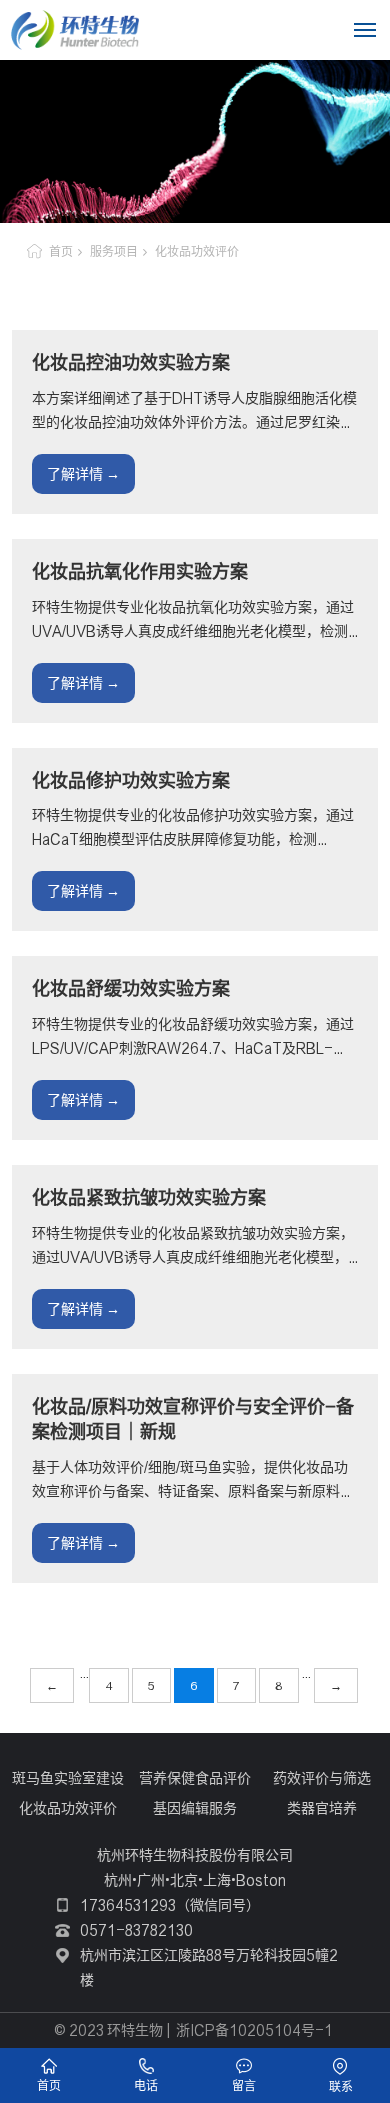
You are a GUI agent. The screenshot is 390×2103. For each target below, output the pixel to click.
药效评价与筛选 (322, 1778)
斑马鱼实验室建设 (68, 1778)
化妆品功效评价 (197, 251)
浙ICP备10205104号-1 (254, 2030)
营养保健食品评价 (195, 1778)
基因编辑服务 (195, 1808)
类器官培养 (322, 1808)
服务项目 (114, 251)
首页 (61, 251)
